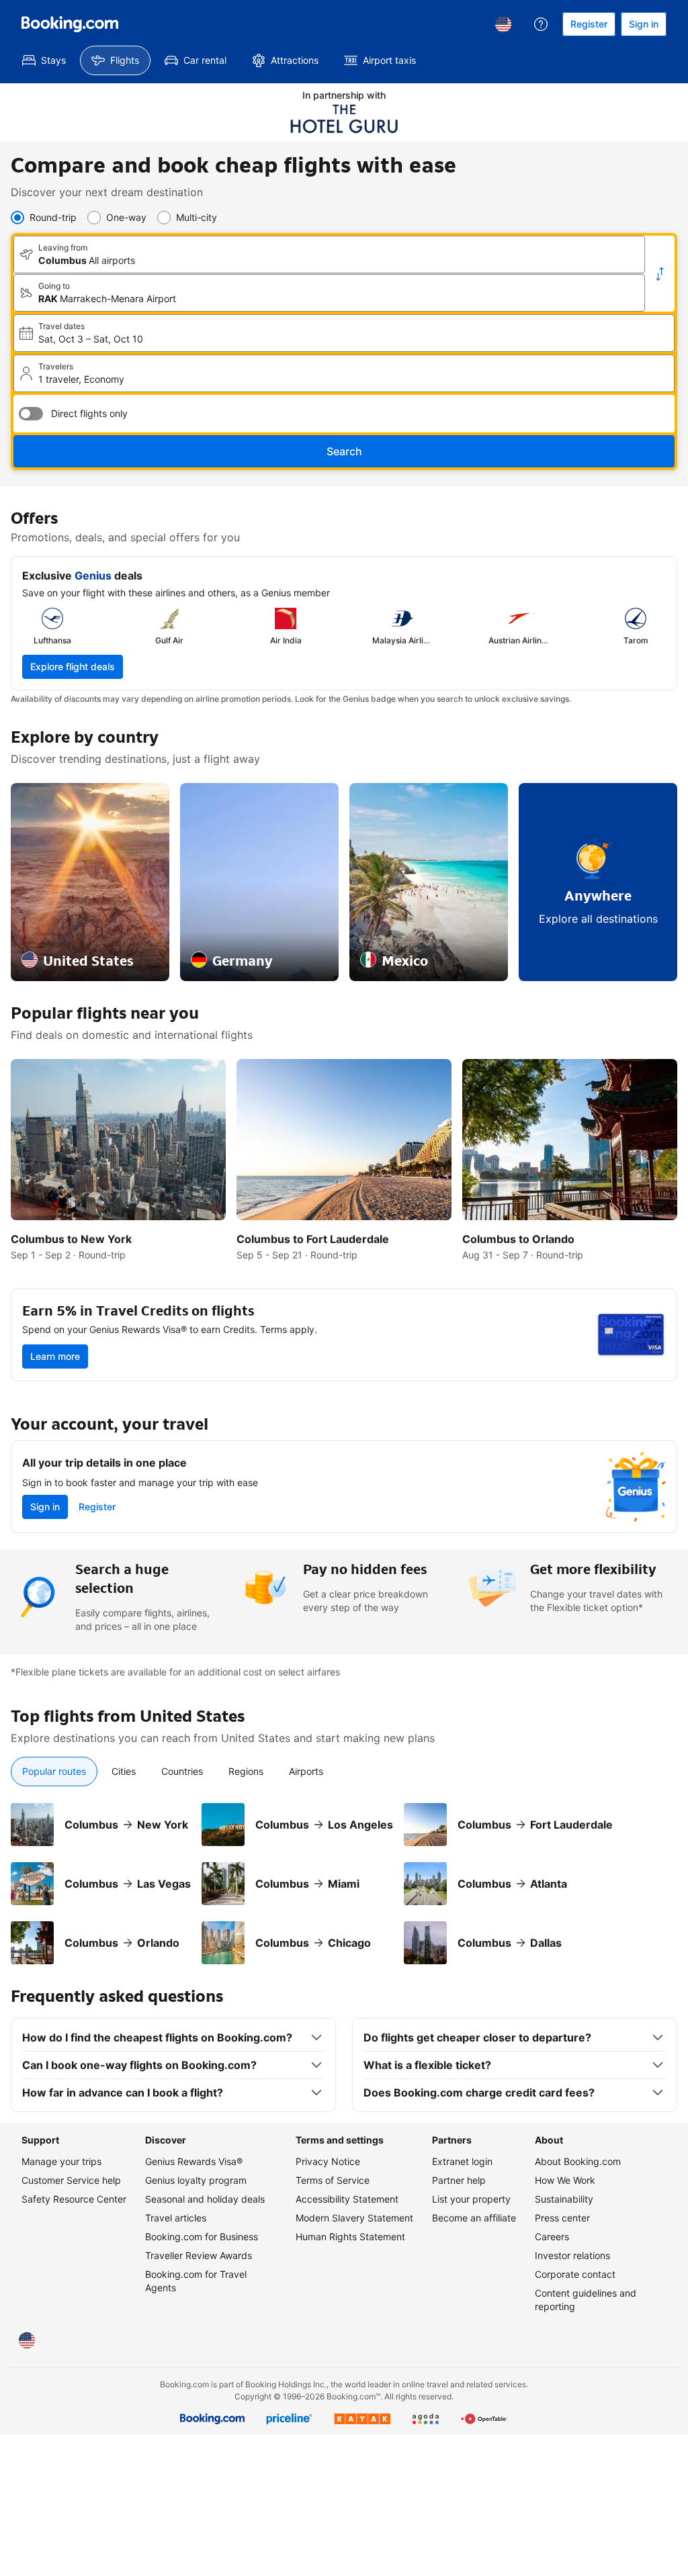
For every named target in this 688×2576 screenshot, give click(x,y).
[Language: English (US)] (503, 24)
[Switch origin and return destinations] (660, 274)
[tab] (54, 1772)
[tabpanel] (344, 1876)
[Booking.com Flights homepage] (70, 24)
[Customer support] (541, 24)
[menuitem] (44, 60)
